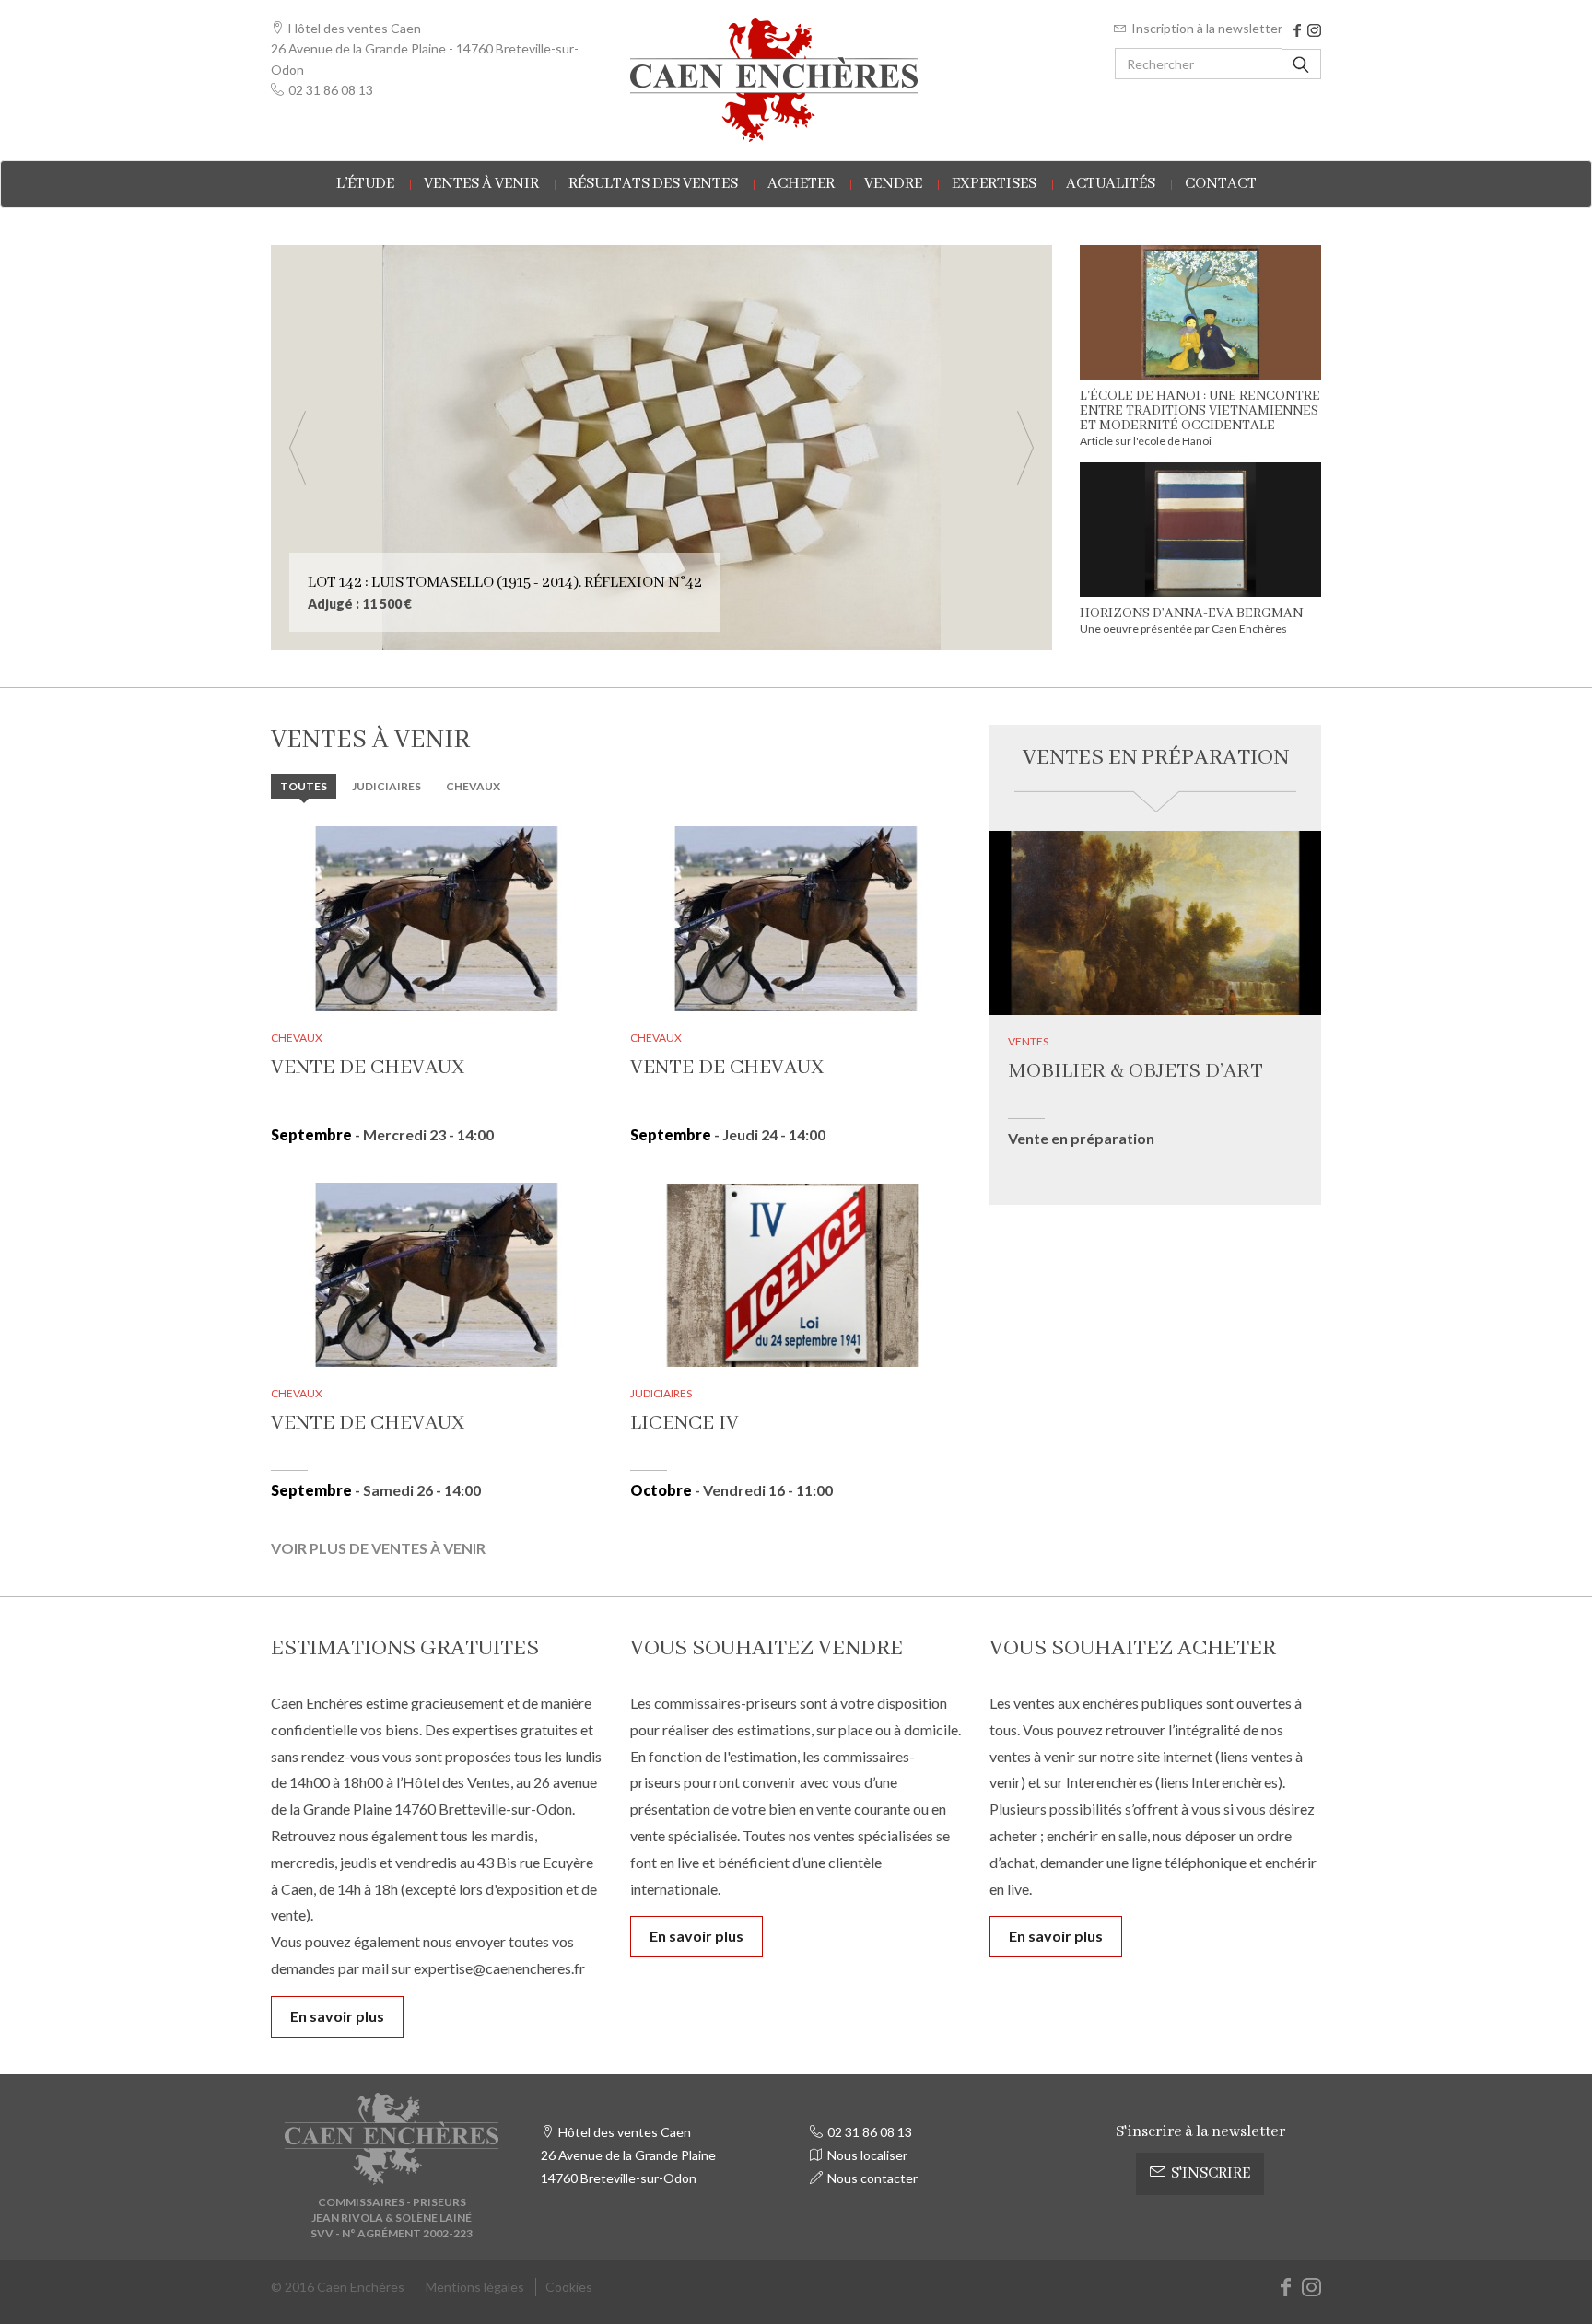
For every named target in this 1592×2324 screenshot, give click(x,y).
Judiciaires (386, 786)
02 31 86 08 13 (331, 90)
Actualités (1111, 184)
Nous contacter (872, 2178)
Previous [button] (298, 448)
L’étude (365, 184)
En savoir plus (337, 2016)
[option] (661, 448)
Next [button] (1025, 448)
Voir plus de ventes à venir (378, 1548)
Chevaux (473, 786)
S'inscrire (1211, 2173)
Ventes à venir (481, 184)
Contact (1221, 184)
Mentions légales (475, 2287)
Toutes (304, 786)
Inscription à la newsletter (1207, 28)
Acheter (801, 184)
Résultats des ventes (653, 184)
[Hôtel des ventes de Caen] (796, 80)
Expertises (994, 184)
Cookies (569, 2287)
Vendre (893, 184)
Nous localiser (867, 2155)
